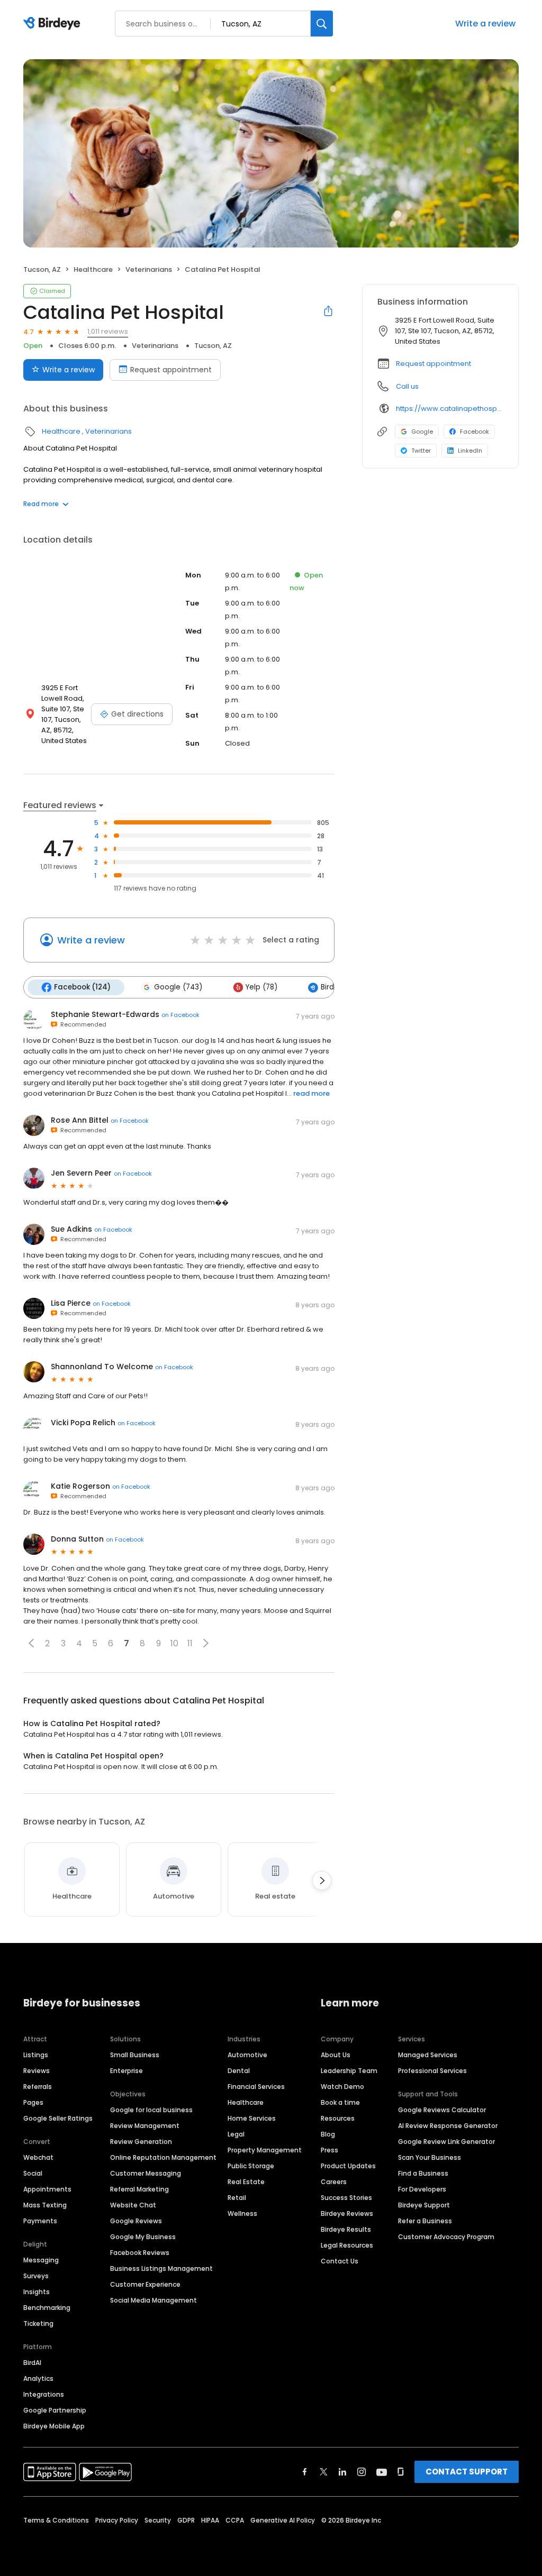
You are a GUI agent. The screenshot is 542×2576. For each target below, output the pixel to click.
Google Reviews (136, 2221)
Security (158, 2520)
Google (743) (178, 987)
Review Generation (141, 2142)
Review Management (145, 2126)
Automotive (247, 2055)
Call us (407, 386)
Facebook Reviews (140, 2253)
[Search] (322, 24)
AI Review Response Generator (448, 2126)
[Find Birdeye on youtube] (382, 2472)
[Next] (322, 1881)
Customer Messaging (146, 2173)
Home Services (252, 2118)
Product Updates (348, 2166)
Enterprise (127, 2071)
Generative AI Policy (283, 2520)
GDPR (186, 2520)
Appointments (47, 2189)
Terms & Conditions (56, 2520)
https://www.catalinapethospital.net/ (450, 409)
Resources (338, 2118)
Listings (36, 2055)
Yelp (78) (261, 987)
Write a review (485, 24)
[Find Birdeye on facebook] (305, 2472)
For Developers (422, 2189)
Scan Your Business (430, 2157)
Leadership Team (349, 2071)
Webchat (38, 2157)
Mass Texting (45, 2205)
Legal (236, 2134)
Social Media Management (153, 2300)
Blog (328, 2134)
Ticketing (38, 2323)
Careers (334, 2182)
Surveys (36, 2276)
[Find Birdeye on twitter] (324, 2472)
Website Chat (133, 2205)
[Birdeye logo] (54, 24)
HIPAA (210, 2520)
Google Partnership (55, 2410)
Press (329, 2150)
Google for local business (151, 2110)
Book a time (340, 2102)
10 (174, 1643)
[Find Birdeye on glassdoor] (401, 2472)
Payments (40, 2221)
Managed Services (428, 2055)
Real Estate (246, 2182)
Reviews (37, 2071)
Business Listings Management (161, 2268)
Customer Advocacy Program (446, 2237)
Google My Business (143, 2237)
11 (190, 1643)
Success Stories (346, 2198)
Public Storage (251, 2166)
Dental (239, 2071)
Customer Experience (145, 2284)
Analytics (38, 2378)
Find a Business (423, 2173)
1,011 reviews (108, 331)
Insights (37, 2292)
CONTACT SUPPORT (467, 2472)
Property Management (265, 2150)
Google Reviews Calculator (442, 2110)
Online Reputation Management (163, 2157)
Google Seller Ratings (58, 2118)
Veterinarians (149, 269)
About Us (336, 2055)
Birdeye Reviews (347, 2213)
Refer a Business (425, 2221)
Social (33, 2173)
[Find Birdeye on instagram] (362, 2472)
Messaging (41, 2260)
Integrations (44, 2394)
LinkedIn (470, 451)
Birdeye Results (346, 2229)
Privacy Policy (117, 2520)
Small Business (135, 2055)
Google (422, 432)
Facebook (475, 432)
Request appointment (171, 370)
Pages (33, 2102)
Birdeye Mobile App (54, 2426)
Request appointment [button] (433, 364)
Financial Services (256, 2087)
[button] (31, 1643)
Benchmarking (47, 2308)
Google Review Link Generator (446, 2142)
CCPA (235, 2520)
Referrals (38, 2087)
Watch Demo (342, 2087)
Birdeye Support (424, 2205)
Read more (41, 504)
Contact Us (340, 2261)
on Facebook (180, 1015)
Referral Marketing (139, 2189)
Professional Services (432, 2071)
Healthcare (93, 269)
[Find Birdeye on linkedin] (342, 2472)
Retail (237, 2198)
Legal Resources (347, 2245)
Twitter (421, 451)
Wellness (242, 2213)
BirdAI (32, 2363)
